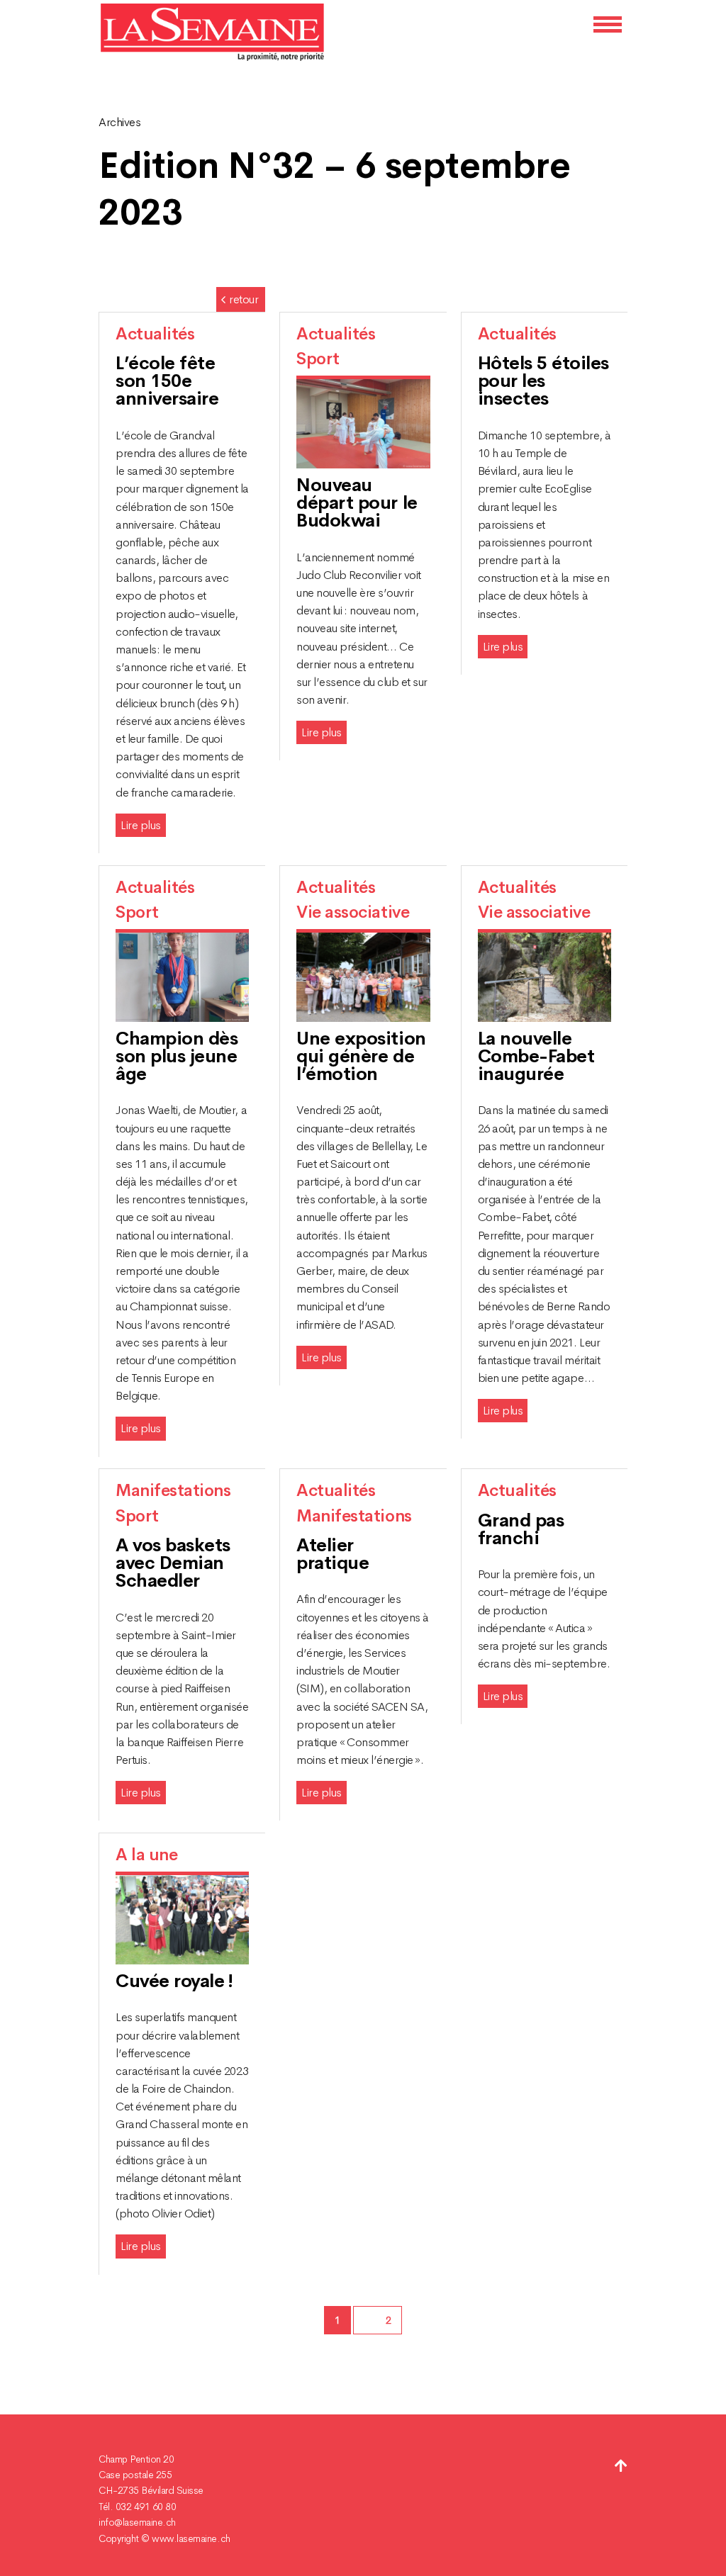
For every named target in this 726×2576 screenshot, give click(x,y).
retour (244, 299)
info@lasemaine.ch (137, 2522)
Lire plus (141, 825)
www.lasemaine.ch (191, 2538)
